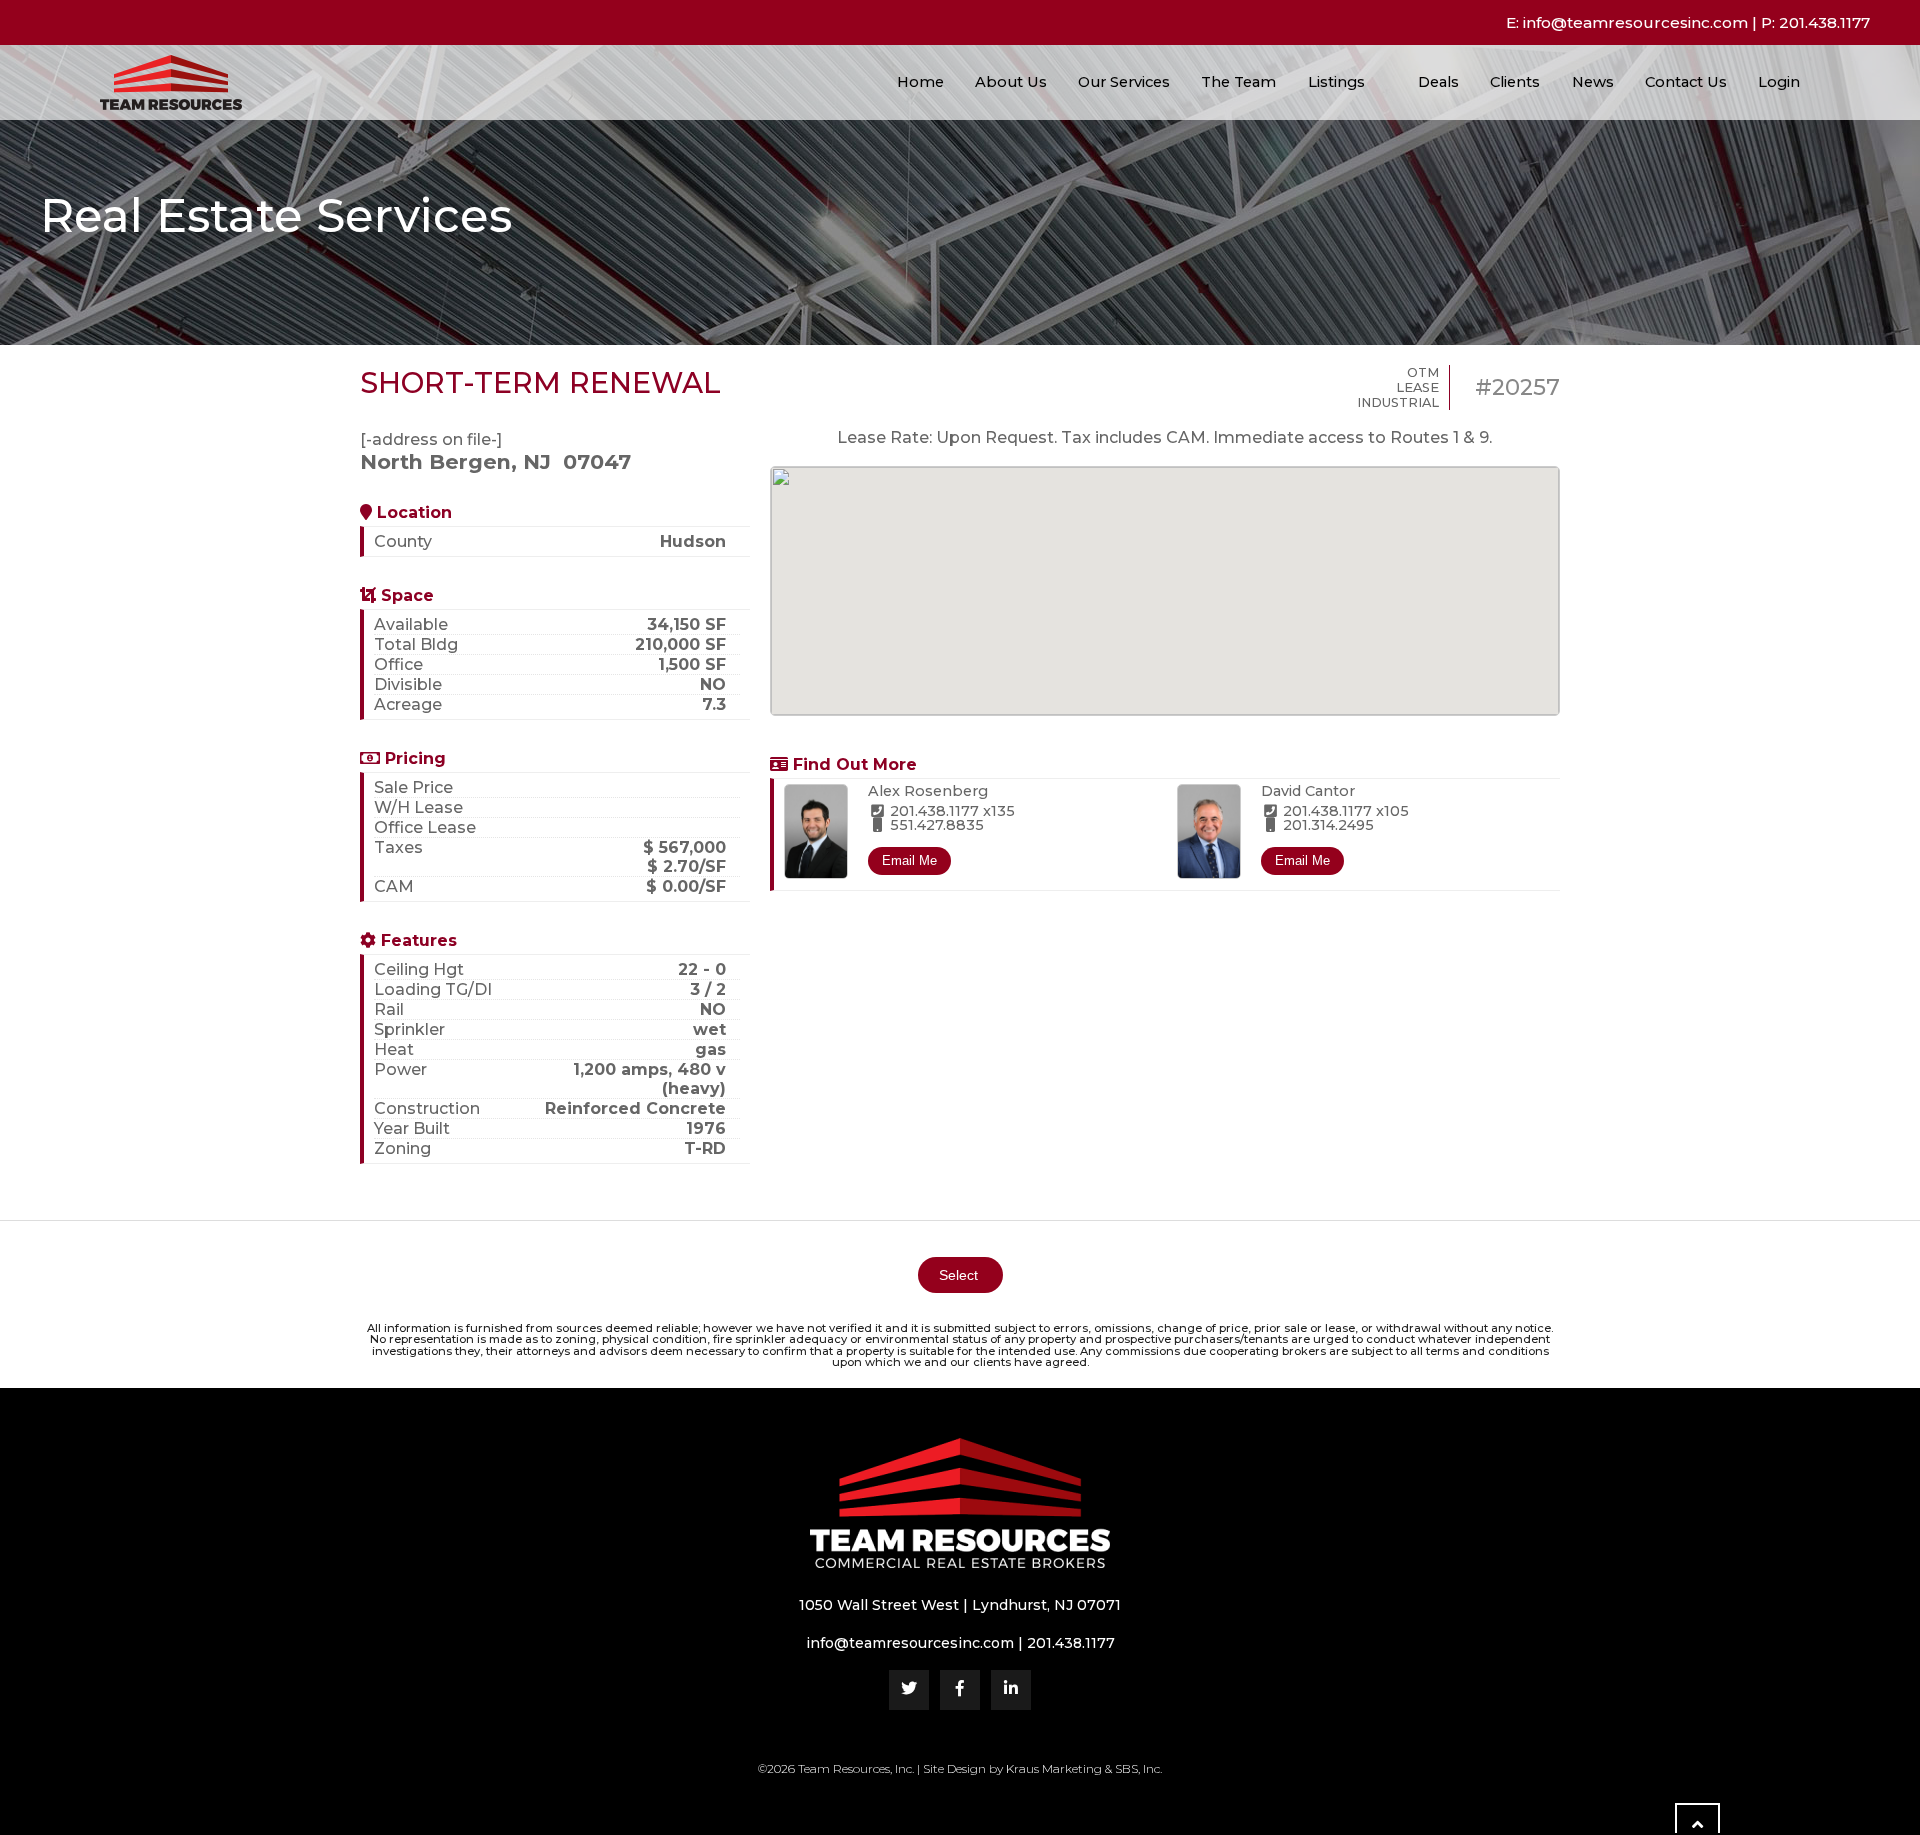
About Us (1011, 82)
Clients (1515, 82)
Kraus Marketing (1054, 1768)
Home (920, 82)
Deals (1438, 82)
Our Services (1124, 82)
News (1593, 82)
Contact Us (1686, 82)
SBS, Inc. (1138, 1768)
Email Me (909, 860)
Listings (1336, 82)
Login (1781, 82)
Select (960, 1275)
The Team (1238, 82)
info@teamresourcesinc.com (1635, 22)
